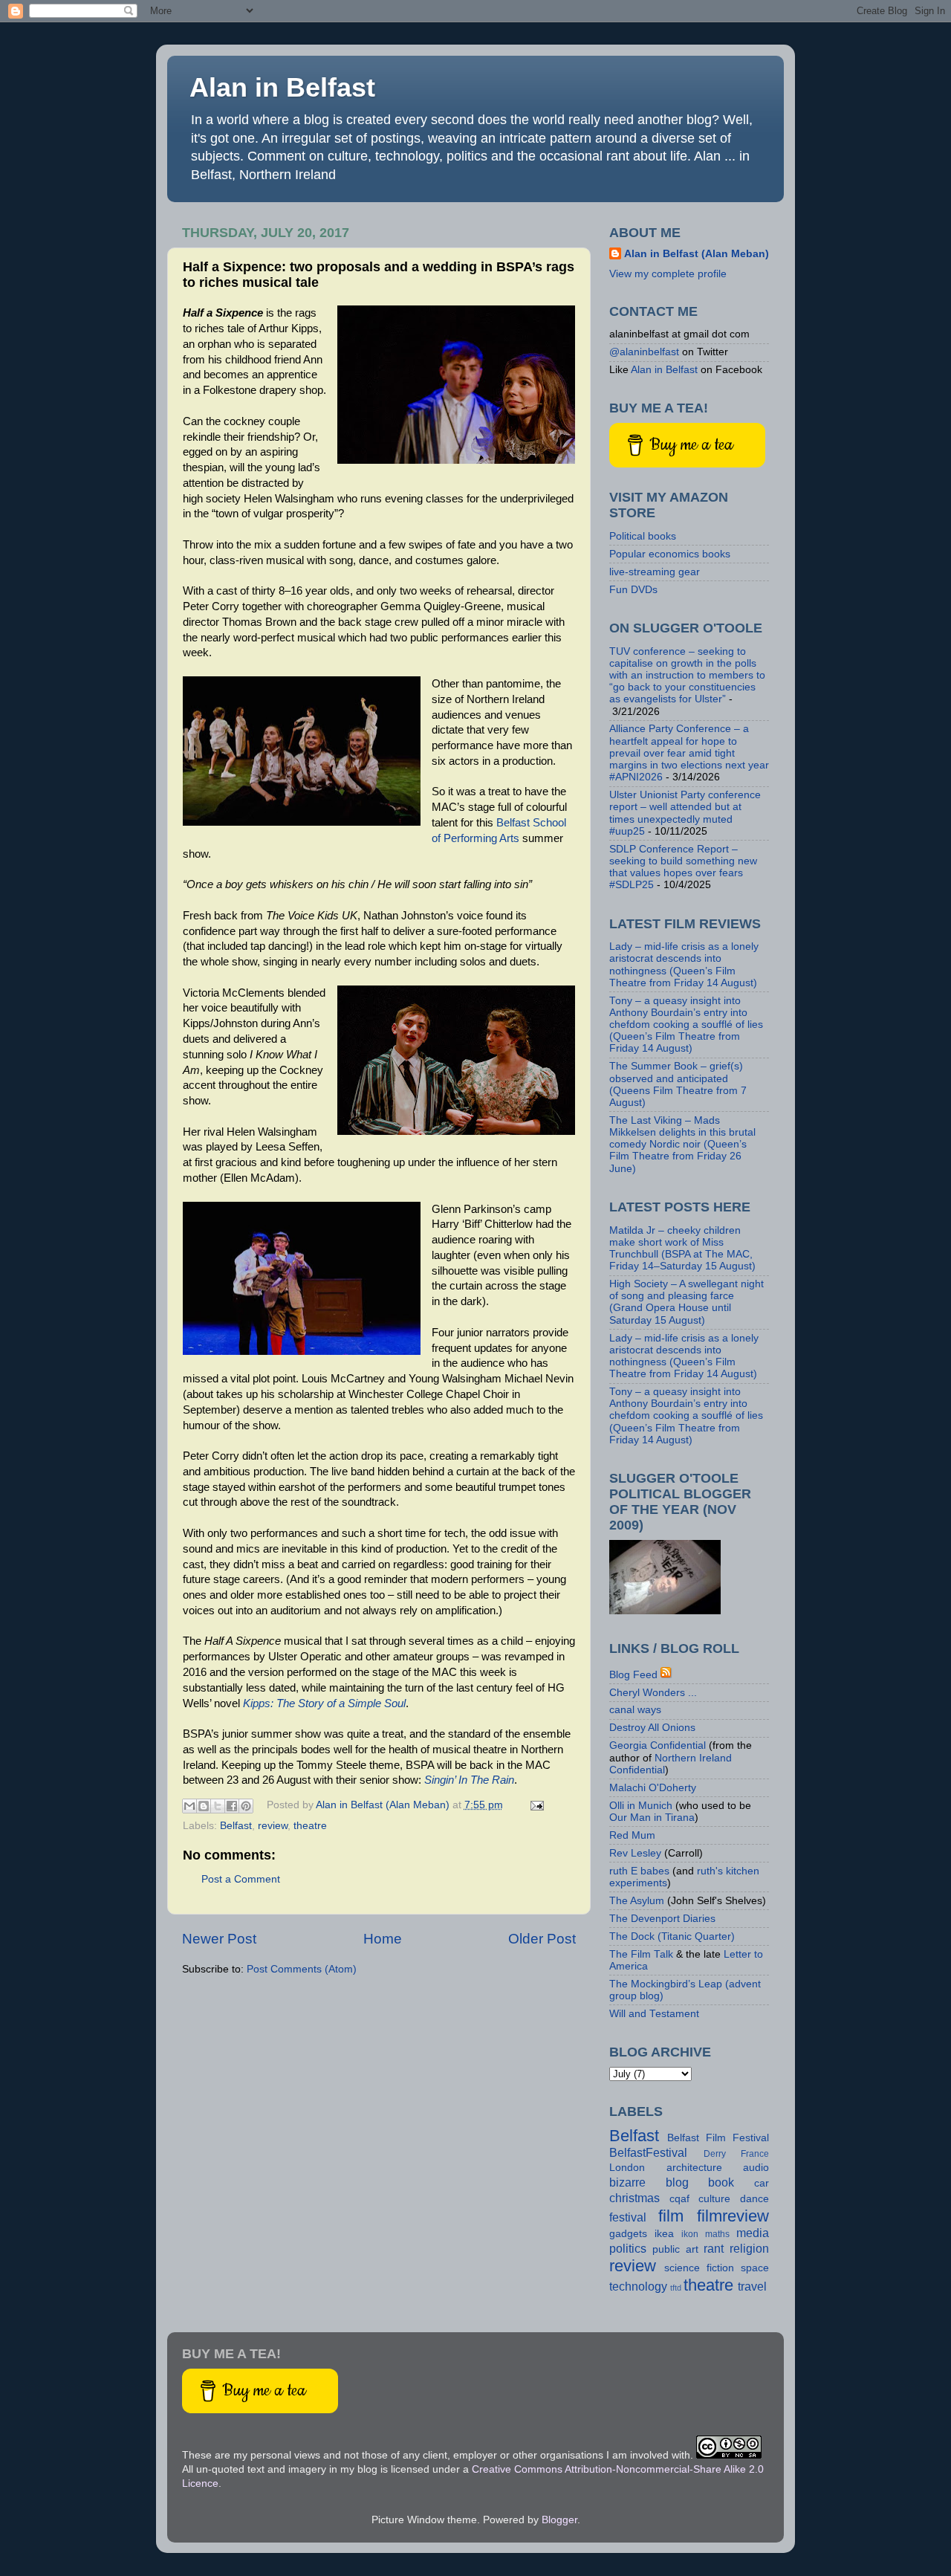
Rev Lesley (635, 1853)
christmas (634, 2198)
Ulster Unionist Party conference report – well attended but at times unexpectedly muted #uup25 (685, 813)
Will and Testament (654, 2014)
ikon (690, 2234)
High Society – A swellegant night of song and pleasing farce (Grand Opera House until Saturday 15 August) (687, 1302)
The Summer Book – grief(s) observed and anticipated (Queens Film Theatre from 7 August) (678, 1084)
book (721, 2182)
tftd (676, 2288)
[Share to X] (218, 1806)
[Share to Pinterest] (246, 1806)
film (671, 2216)
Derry (715, 2154)
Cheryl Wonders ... (653, 1693)
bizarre (627, 2182)
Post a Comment (241, 1879)
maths (717, 2234)
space (755, 2268)
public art (675, 2249)
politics (628, 2248)
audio (756, 2168)
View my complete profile (668, 274)
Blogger (559, 2520)
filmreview (733, 2216)
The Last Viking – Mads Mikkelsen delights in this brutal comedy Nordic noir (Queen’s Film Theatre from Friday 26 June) (682, 1145)
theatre (310, 1826)
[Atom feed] (666, 1675)
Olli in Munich (641, 1806)
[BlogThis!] (204, 1806)
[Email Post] (535, 1805)
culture (714, 2199)
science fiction (699, 2268)
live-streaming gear (655, 572)
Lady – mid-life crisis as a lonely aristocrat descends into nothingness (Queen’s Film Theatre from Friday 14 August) (684, 965)
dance (754, 2199)
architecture (694, 2168)
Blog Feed (633, 1675)
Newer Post (219, 1939)
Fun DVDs (633, 590)
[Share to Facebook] (232, 1806)
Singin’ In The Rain (469, 1780)
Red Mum (632, 1835)
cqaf (679, 2199)
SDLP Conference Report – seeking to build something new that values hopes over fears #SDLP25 (683, 867)
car (762, 2183)
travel (752, 2286)
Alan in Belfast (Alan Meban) (697, 254)
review (273, 1826)
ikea (664, 2234)
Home (383, 1939)
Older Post (542, 1939)
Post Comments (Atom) (302, 1969)
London (627, 2168)
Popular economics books (670, 554)
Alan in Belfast (282, 87)
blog (677, 2182)
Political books (643, 536)
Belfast (236, 1826)
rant (714, 2248)
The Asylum (637, 1901)
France (755, 2154)
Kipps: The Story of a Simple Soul (324, 1703)
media (753, 2233)
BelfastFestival (648, 2152)
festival (628, 2217)
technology (638, 2286)
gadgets (628, 2234)
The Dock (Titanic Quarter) (672, 1936)
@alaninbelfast (644, 352)
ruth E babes (639, 1871)
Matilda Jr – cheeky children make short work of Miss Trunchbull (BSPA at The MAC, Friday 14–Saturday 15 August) (682, 1249)
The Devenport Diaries (662, 1919)
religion (749, 2248)
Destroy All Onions (652, 1728)
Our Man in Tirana (652, 1818)
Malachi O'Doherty (653, 1788)
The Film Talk (641, 1954)
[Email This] (189, 1806)
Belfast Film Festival (718, 2138)
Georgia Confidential (658, 1745)
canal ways (635, 1710)
